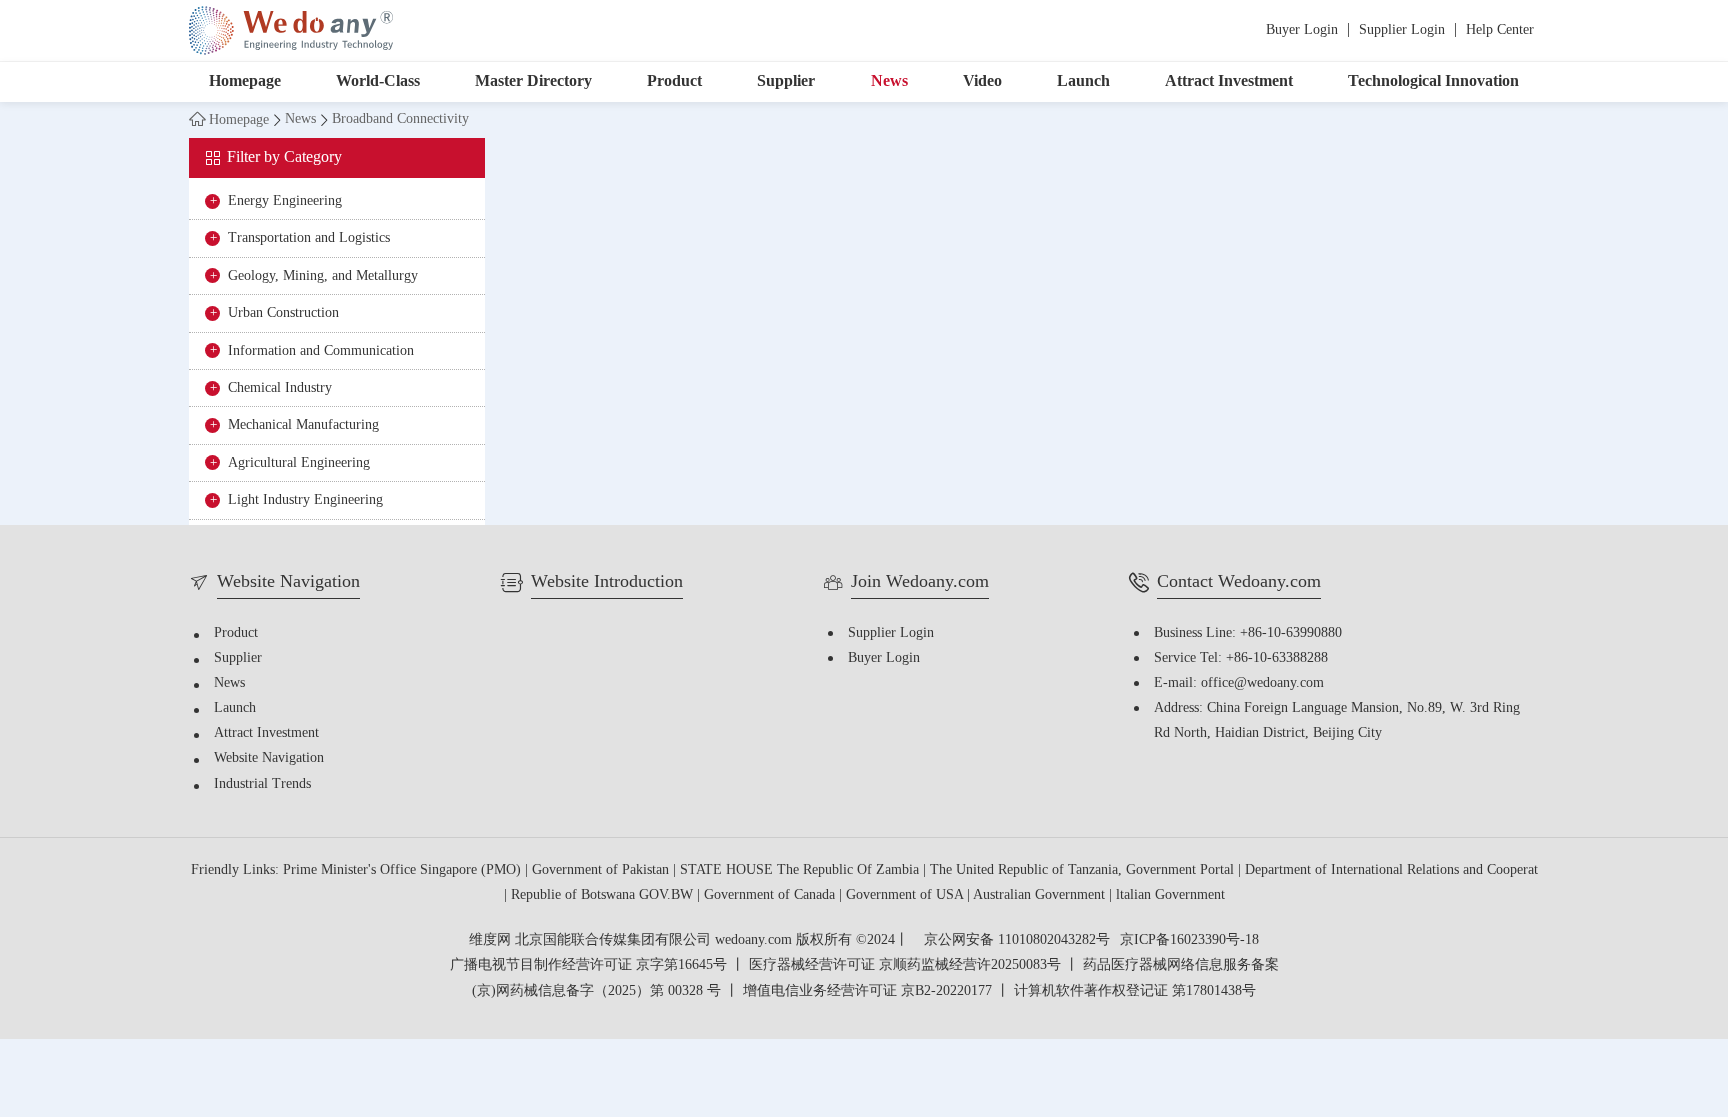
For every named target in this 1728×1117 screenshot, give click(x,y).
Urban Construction (283, 313)
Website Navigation (269, 758)
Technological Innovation (1433, 81)
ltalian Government (1170, 895)
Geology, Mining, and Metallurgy (323, 276)
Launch (1083, 81)
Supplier (786, 81)
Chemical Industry (280, 388)
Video (982, 81)
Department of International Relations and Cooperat (1391, 870)
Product (674, 81)
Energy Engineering (285, 201)
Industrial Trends (262, 784)
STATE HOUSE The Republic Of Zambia (801, 870)
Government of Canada (771, 895)
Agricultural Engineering (299, 463)
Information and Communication (321, 351)
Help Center (1500, 30)
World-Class (378, 81)
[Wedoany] (291, 30)
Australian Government (1041, 895)
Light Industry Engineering (305, 500)
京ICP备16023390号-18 (1189, 941)
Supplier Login (1402, 30)
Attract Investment (1229, 81)
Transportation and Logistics (309, 238)
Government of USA (906, 895)
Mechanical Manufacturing (303, 425)
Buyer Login (1302, 30)
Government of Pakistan (602, 870)
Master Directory (533, 81)
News (889, 81)
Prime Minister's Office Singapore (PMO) (404, 870)
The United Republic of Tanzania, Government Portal (1084, 870)
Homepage (245, 81)
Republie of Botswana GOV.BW (604, 895)
